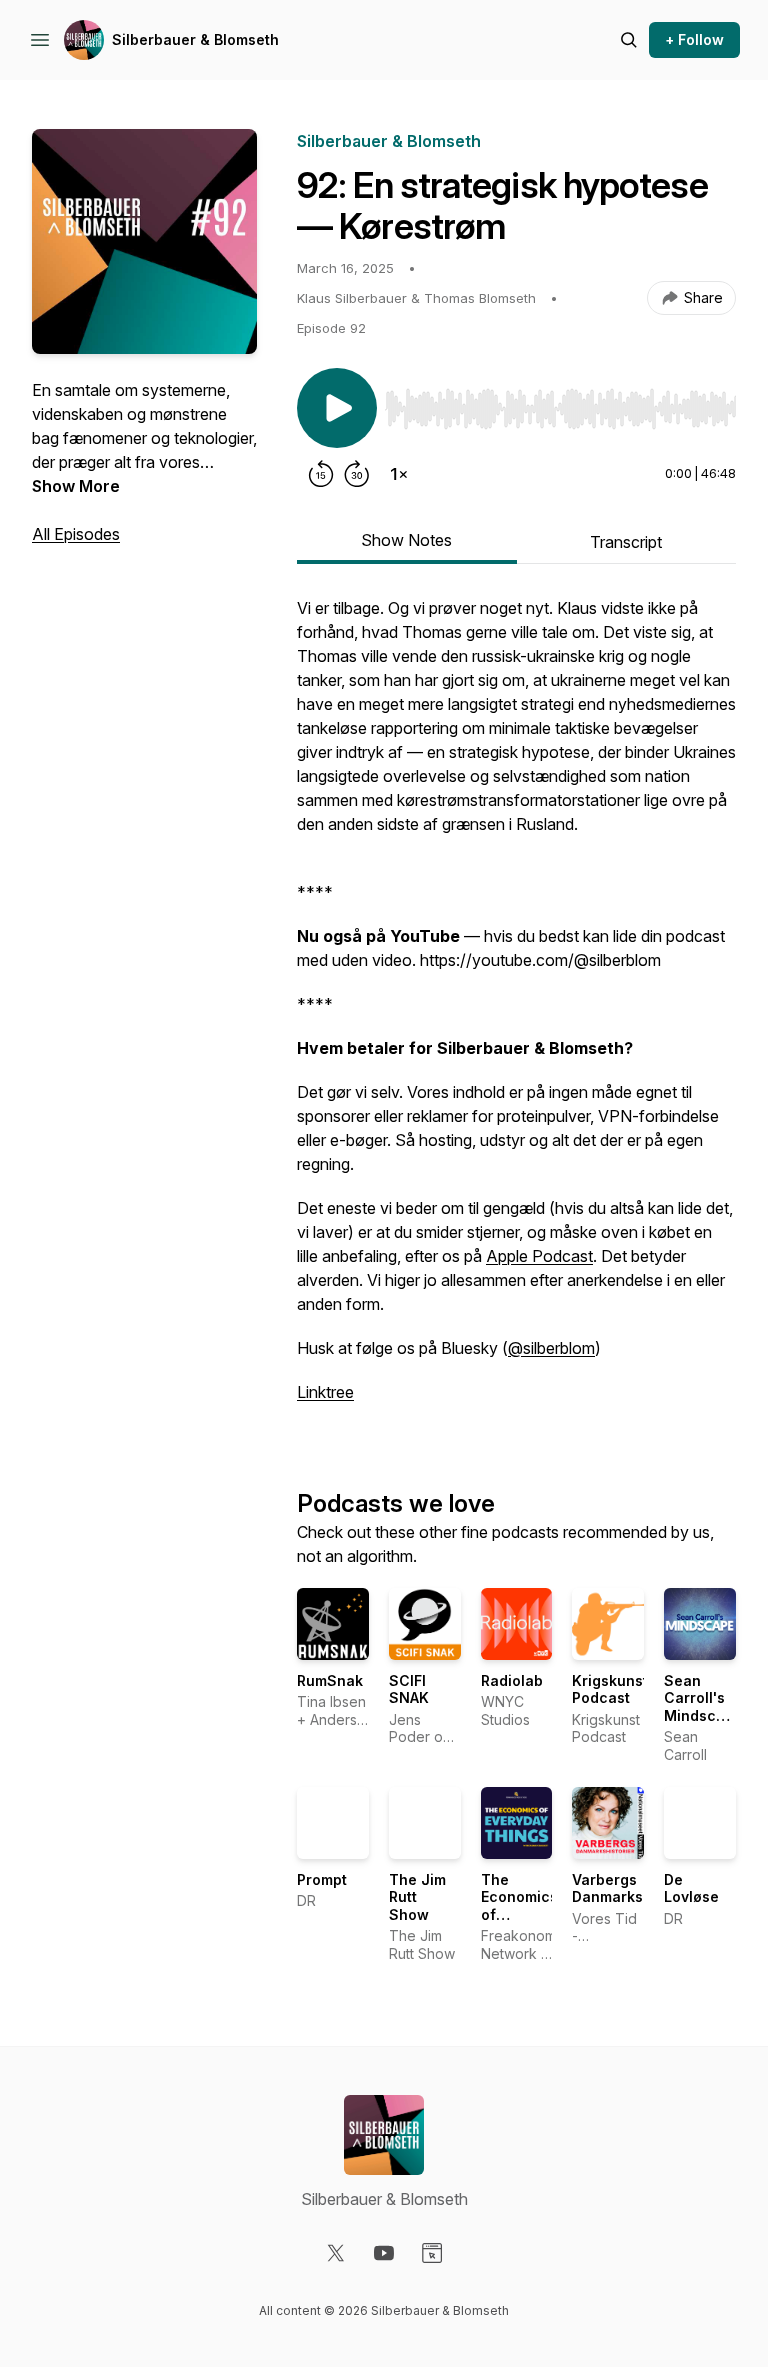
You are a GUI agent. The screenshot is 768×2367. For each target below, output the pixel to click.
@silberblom (551, 1348)
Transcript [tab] (626, 542)
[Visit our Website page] (432, 2253)
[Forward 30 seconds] (357, 474)
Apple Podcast (539, 1256)
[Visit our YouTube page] (384, 2253)
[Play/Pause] (337, 408)
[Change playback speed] (399, 474)
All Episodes (76, 534)
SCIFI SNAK (409, 1689)
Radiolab (512, 1680)
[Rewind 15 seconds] (321, 474)
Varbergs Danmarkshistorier (637, 1888)
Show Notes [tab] (406, 540)
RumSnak (330, 1680)
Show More (76, 486)
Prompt (322, 1879)
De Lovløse (691, 1888)
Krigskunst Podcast (610, 1689)
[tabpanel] (516, 1010)
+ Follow (694, 39)
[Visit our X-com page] (336, 2253)
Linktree (325, 1392)
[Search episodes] (629, 40)
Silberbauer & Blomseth (195, 39)
